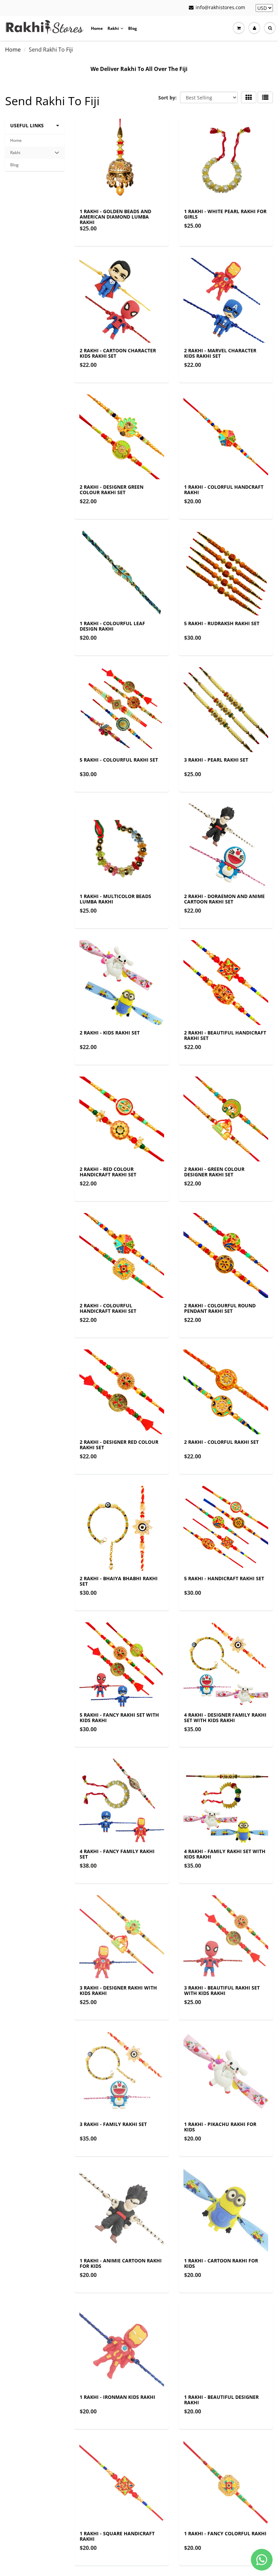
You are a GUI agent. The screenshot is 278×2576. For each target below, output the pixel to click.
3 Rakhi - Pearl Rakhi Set (216, 760)
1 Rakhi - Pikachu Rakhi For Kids (220, 2127)
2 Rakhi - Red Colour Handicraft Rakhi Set (108, 1172)
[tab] (35, 153)
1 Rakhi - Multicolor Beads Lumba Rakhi (115, 899)
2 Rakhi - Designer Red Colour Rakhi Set (119, 1445)
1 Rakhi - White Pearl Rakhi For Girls (225, 214)
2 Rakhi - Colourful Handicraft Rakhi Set (108, 1308)
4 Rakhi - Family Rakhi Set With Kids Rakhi (225, 1854)
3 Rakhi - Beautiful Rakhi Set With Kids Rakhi (222, 1990)
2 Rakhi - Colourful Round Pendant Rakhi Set (220, 1308)
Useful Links (27, 125)
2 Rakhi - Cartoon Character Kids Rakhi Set (118, 353)
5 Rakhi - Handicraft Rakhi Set (224, 1578)
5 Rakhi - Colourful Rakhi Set (119, 760)
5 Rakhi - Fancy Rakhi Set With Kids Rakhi (119, 1718)
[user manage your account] (254, 28)
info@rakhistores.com (220, 7)
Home (97, 28)
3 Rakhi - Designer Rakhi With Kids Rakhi (118, 1990)
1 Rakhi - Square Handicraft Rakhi (117, 2536)
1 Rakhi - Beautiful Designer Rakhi (221, 2400)
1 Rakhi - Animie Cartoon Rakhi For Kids (121, 2263)
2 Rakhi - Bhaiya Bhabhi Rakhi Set (119, 1581)
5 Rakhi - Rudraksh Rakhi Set (222, 623)
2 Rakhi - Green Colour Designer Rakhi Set (214, 1172)
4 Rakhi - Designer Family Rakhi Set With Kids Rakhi (225, 1718)
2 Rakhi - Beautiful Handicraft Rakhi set (225, 1035)
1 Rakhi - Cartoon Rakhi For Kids (221, 2263)
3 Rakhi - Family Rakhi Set (113, 2124)
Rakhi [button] (19, 154)
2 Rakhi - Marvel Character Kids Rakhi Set (220, 353)
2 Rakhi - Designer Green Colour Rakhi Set (112, 490)
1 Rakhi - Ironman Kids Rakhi (117, 2397)
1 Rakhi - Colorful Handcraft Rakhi (224, 490)
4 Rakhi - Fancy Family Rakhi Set (117, 1854)
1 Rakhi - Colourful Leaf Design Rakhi (112, 626)
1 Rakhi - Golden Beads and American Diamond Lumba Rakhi (115, 217)
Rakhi (113, 28)
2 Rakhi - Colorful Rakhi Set (221, 1442)
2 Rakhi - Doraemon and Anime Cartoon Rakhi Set (224, 899)
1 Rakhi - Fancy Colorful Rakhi (225, 2533)
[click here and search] (270, 28)
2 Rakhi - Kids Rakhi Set (110, 1033)
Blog (133, 28)
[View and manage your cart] (239, 28)
